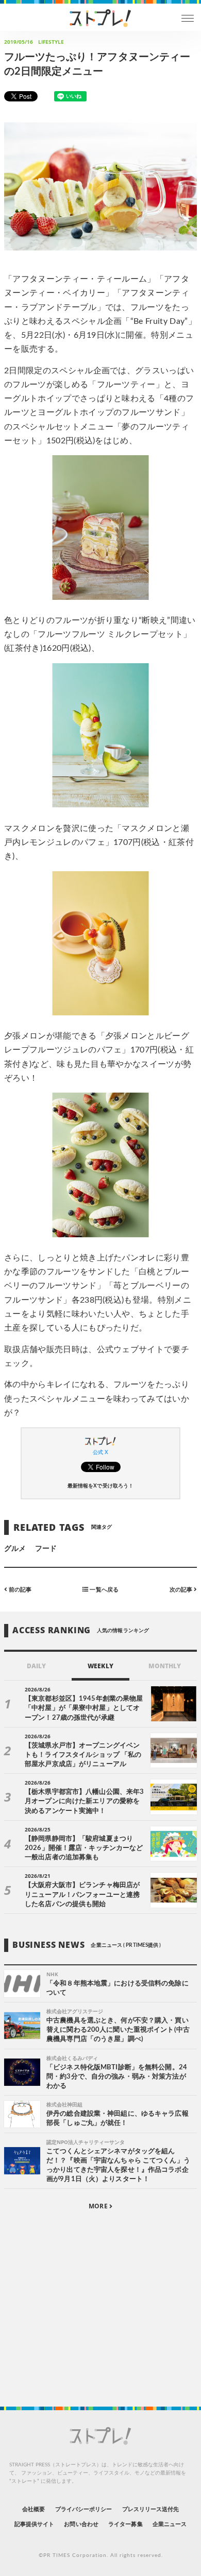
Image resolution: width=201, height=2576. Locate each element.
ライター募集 (125, 2524)
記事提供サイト (34, 2524)
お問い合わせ (81, 2524)
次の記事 (182, 1590)
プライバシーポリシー (84, 2509)
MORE (99, 2206)
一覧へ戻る (103, 1590)
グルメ (15, 1549)
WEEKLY (100, 1666)
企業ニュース (170, 2524)
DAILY (36, 1666)
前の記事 (19, 1590)
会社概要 (33, 2509)
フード (46, 1549)
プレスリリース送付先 (151, 2509)
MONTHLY (165, 1666)
